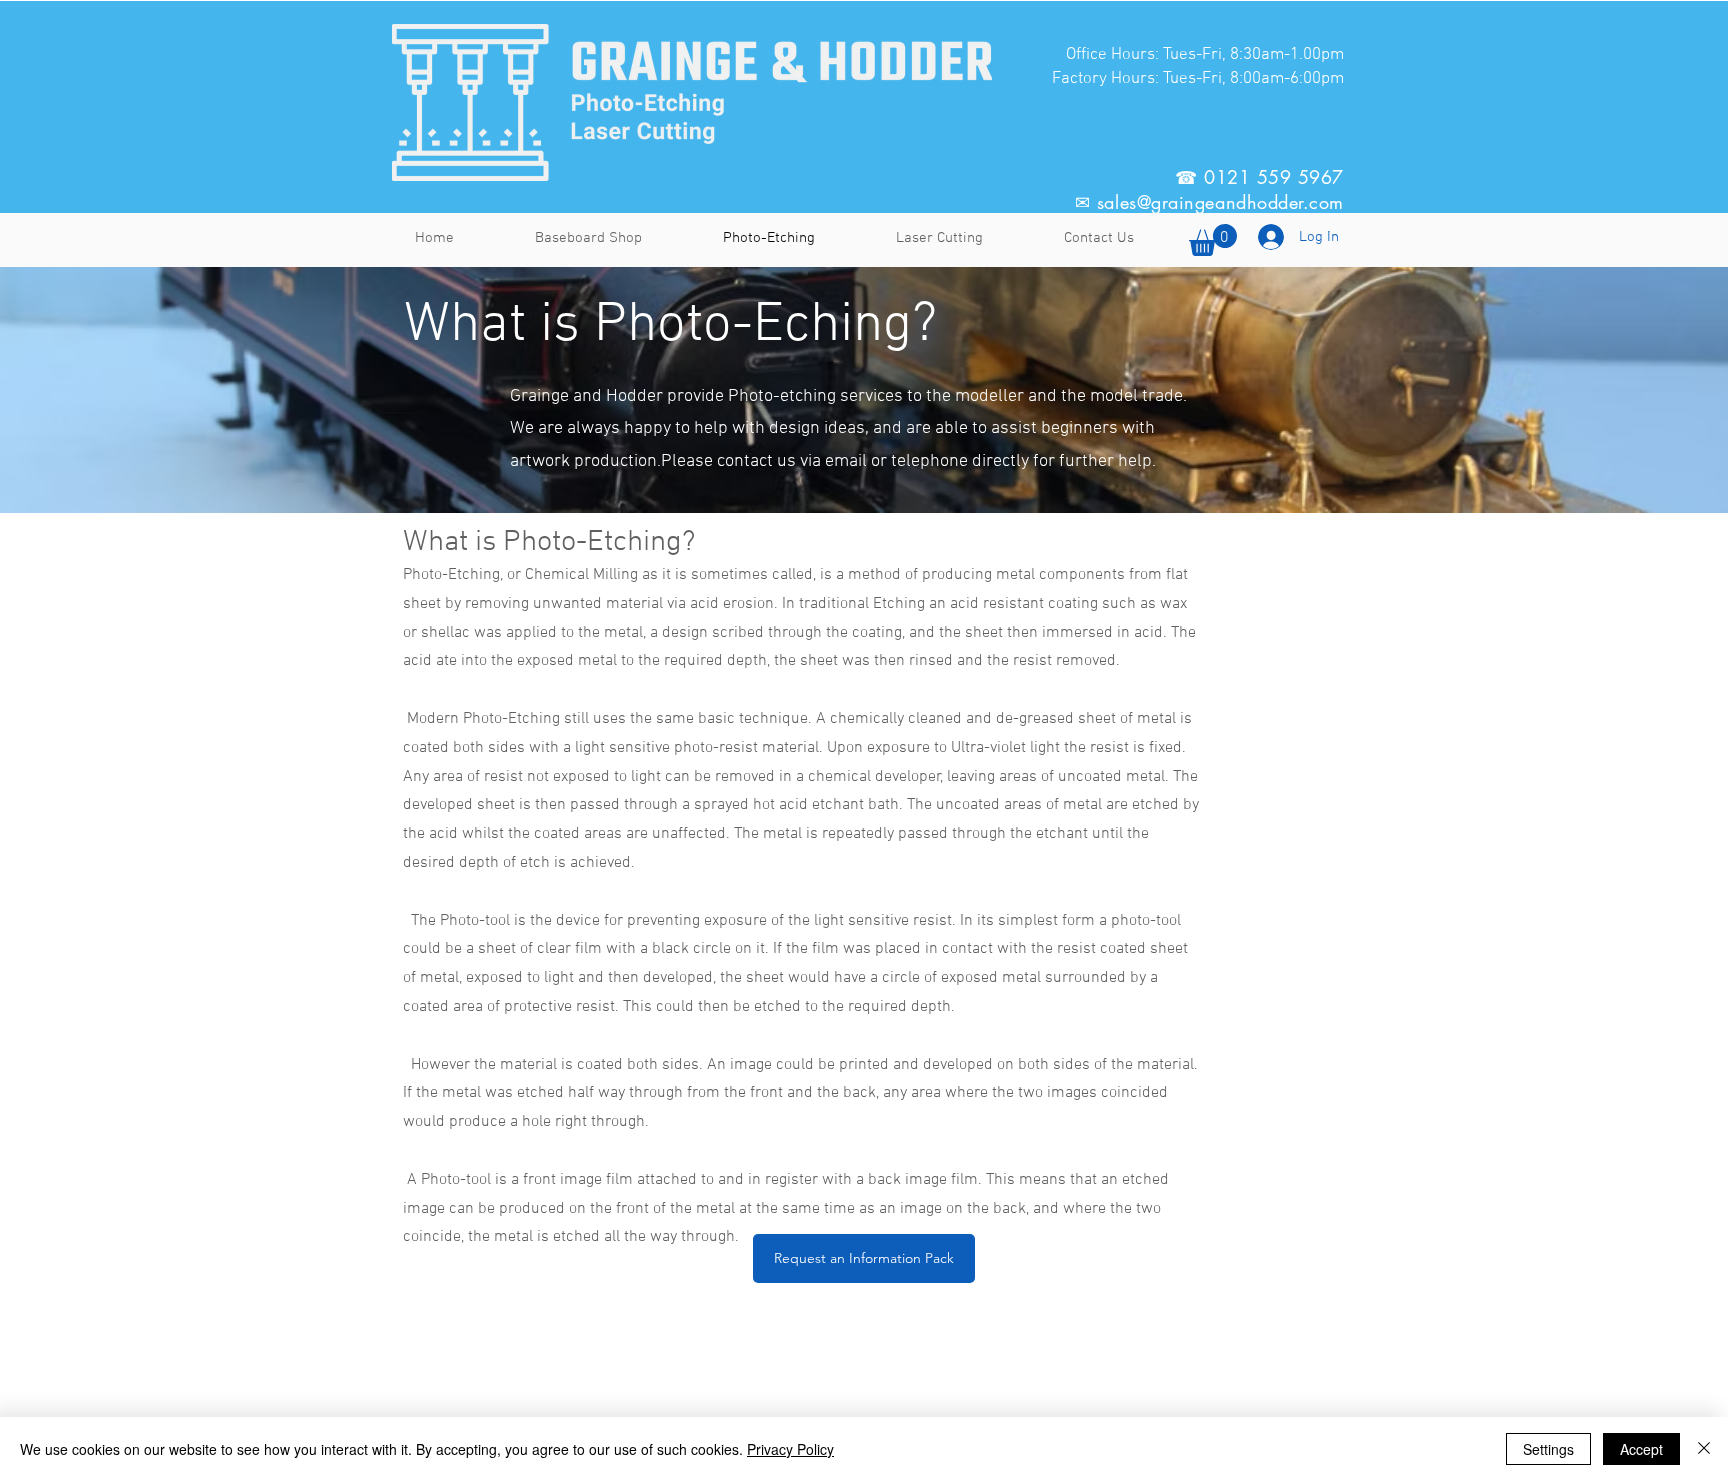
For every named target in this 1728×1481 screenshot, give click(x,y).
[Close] (1704, 1449)
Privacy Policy (790, 1449)
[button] (864, 1258)
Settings (1548, 1449)
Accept (1641, 1449)
